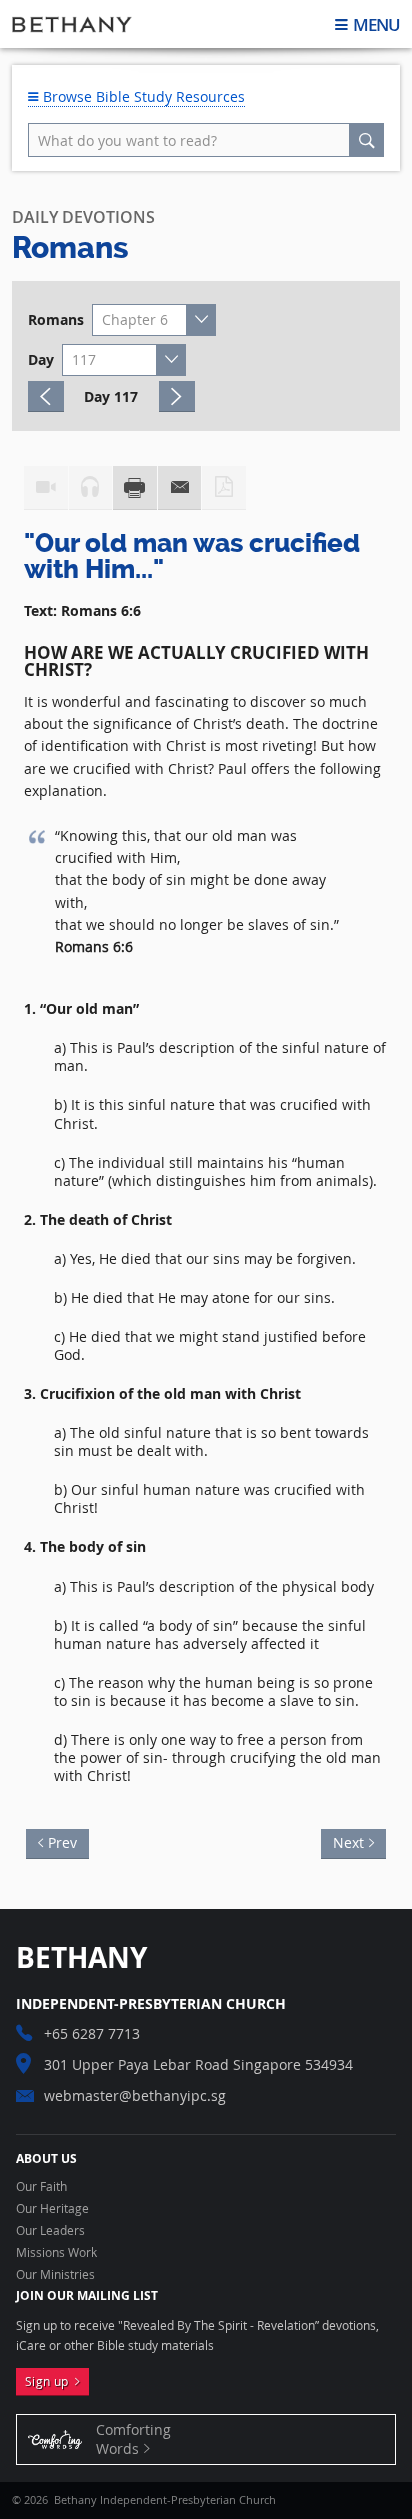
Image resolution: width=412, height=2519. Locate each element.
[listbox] (154, 320)
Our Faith (41, 2187)
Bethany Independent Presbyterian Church (72, 24)
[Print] (135, 488)
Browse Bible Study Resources (142, 96)
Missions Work (56, 2253)
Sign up (50, 2381)
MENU (376, 24)
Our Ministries (55, 2275)
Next (342, 1840)
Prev (68, 1840)
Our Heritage (52, 2209)
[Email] (180, 488)
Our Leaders (50, 2231)
